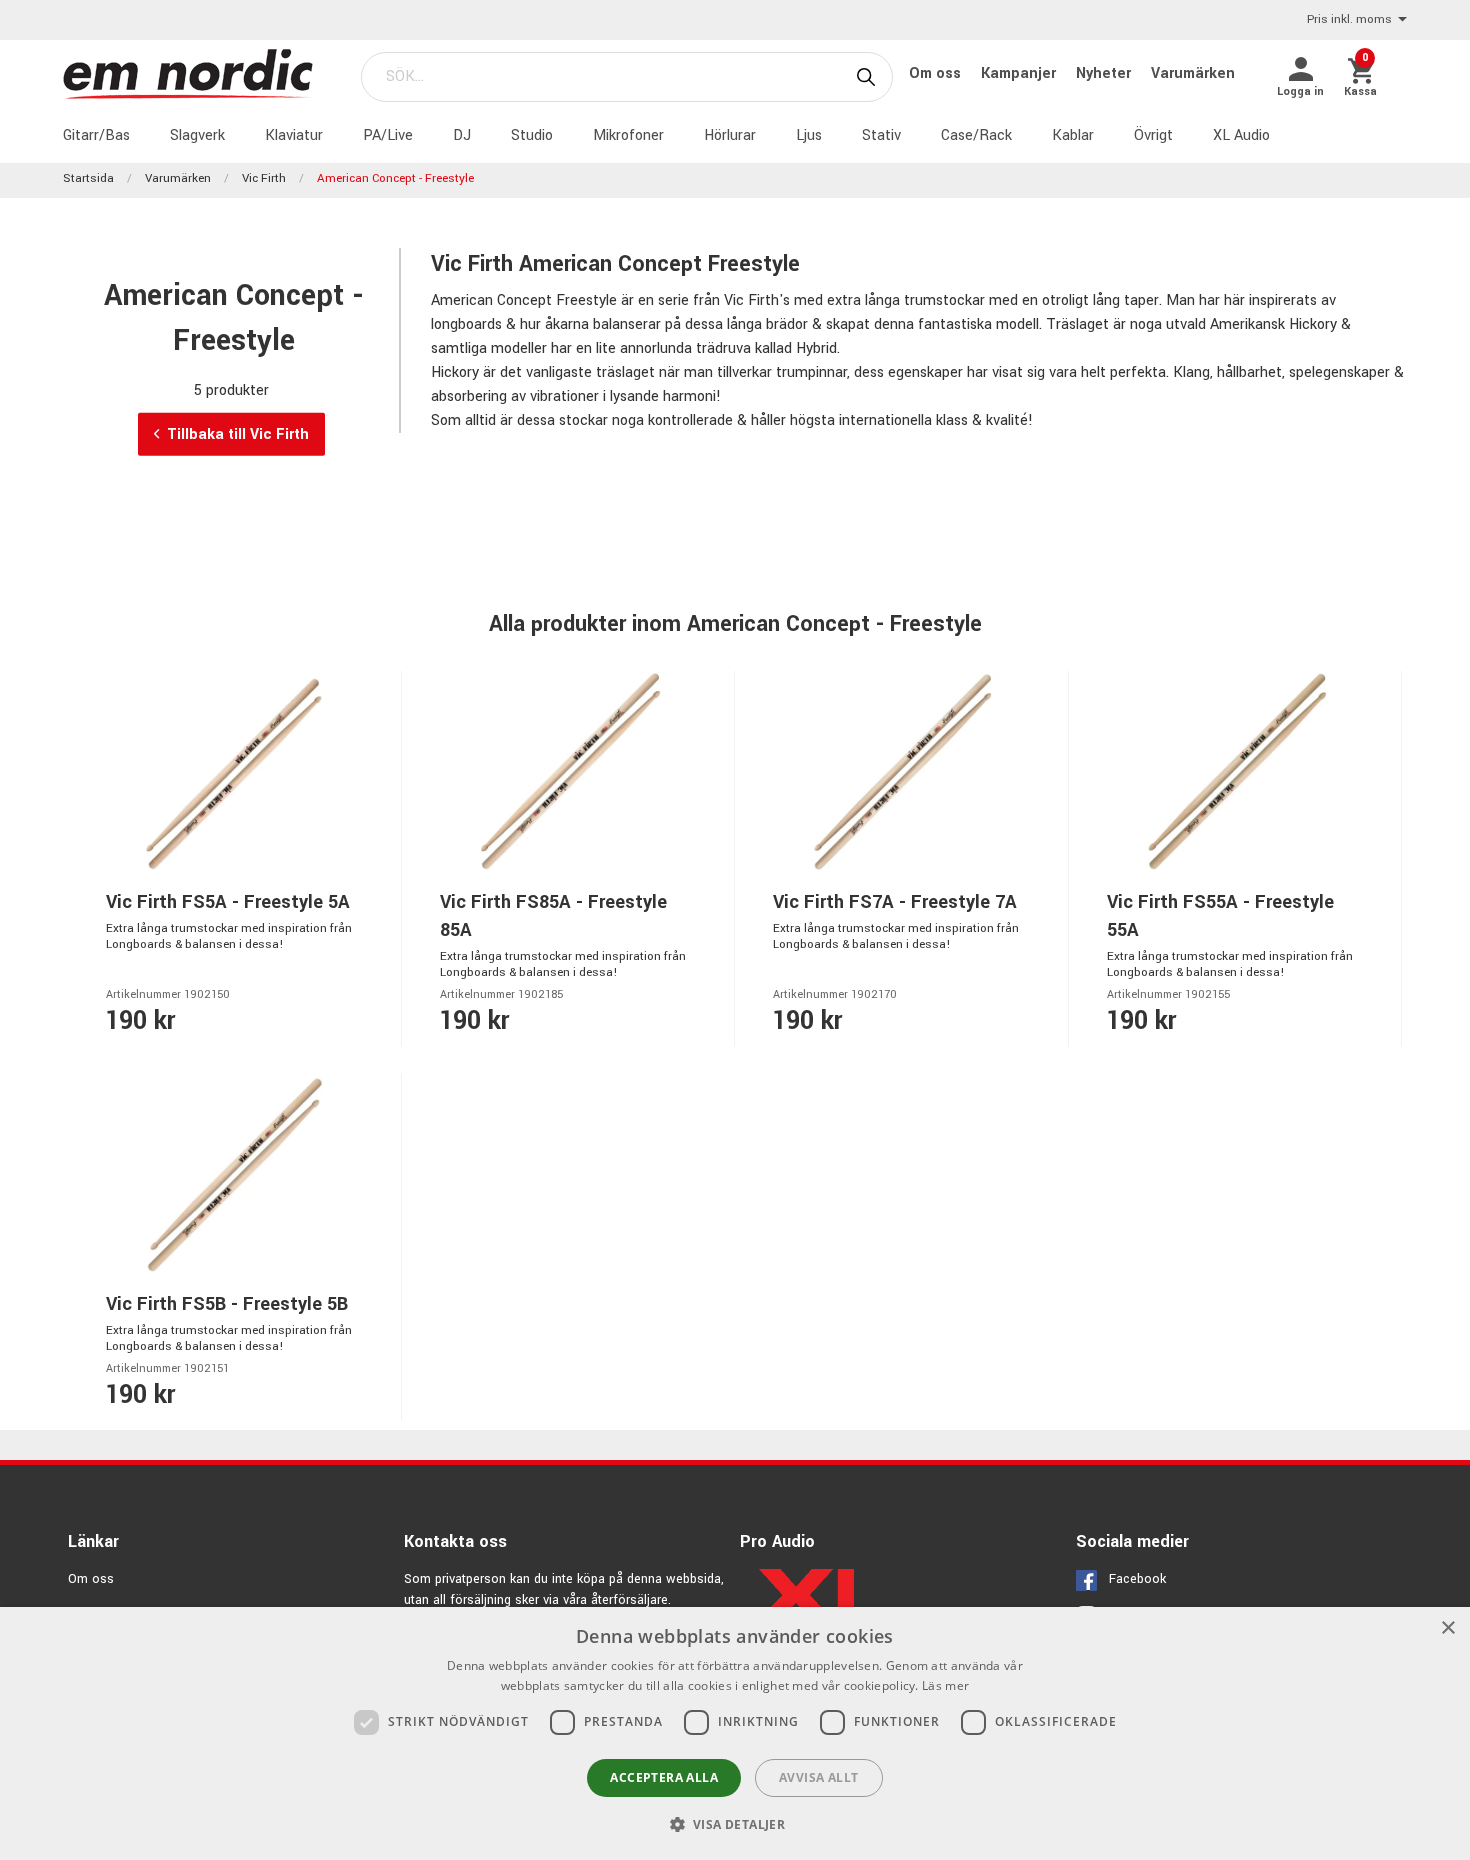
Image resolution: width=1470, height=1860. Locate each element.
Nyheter (1105, 73)
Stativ (881, 135)
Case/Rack (976, 135)
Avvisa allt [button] (818, 1777)
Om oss (937, 73)
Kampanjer (1020, 73)
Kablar (1073, 135)
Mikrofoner (628, 135)
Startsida (88, 178)
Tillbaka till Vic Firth (238, 433)
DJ (462, 135)
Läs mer (945, 1685)
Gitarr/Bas (96, 135)
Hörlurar (730, 135)
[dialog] (735, 1733)
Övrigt (1153, 135)
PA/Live (388, 135)
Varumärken (1193, 73)
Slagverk (197, 135)
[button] (735, 1824)
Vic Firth (264, 178)
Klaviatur (294, 135)
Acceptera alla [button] (664, 1777)
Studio (532, 135)
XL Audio (1241, 135)
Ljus (809, 135)
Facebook (1137, 1579)
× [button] (1447, 1628)
